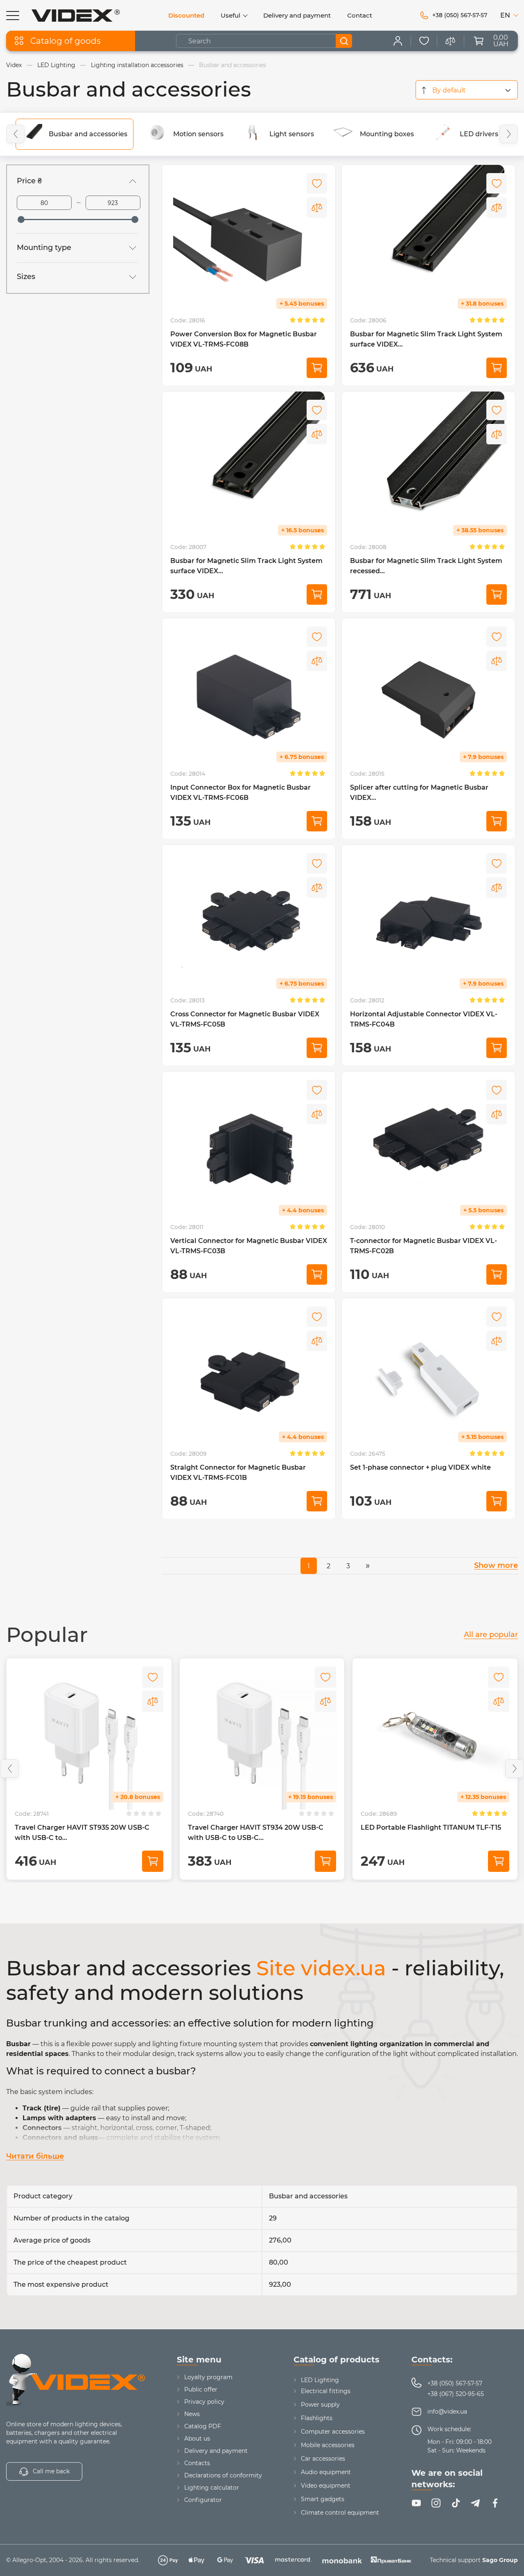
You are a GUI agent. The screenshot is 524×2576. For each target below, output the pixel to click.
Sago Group (500, 2560)
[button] (15, 134)
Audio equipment (326, 2472)
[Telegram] (475, 2503)
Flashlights (317, 2418)
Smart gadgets (323, 2499)
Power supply (320, 2405)
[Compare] (317, 207)
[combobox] (467, 90)
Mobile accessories (328, 2445)
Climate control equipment (340, 2513)
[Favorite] (424, 41)
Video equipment (326, 2486)
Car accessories (323, 2459)
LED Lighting (320, 2380)
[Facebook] (495, 2503)
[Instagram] (436, 2503)
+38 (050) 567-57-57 (455, 2383)
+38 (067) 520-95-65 (456, 2394)
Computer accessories (333, 2432)
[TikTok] (456, 2503)
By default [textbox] (449, 90)
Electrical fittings (326, 2391)
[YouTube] (416, 2503)
